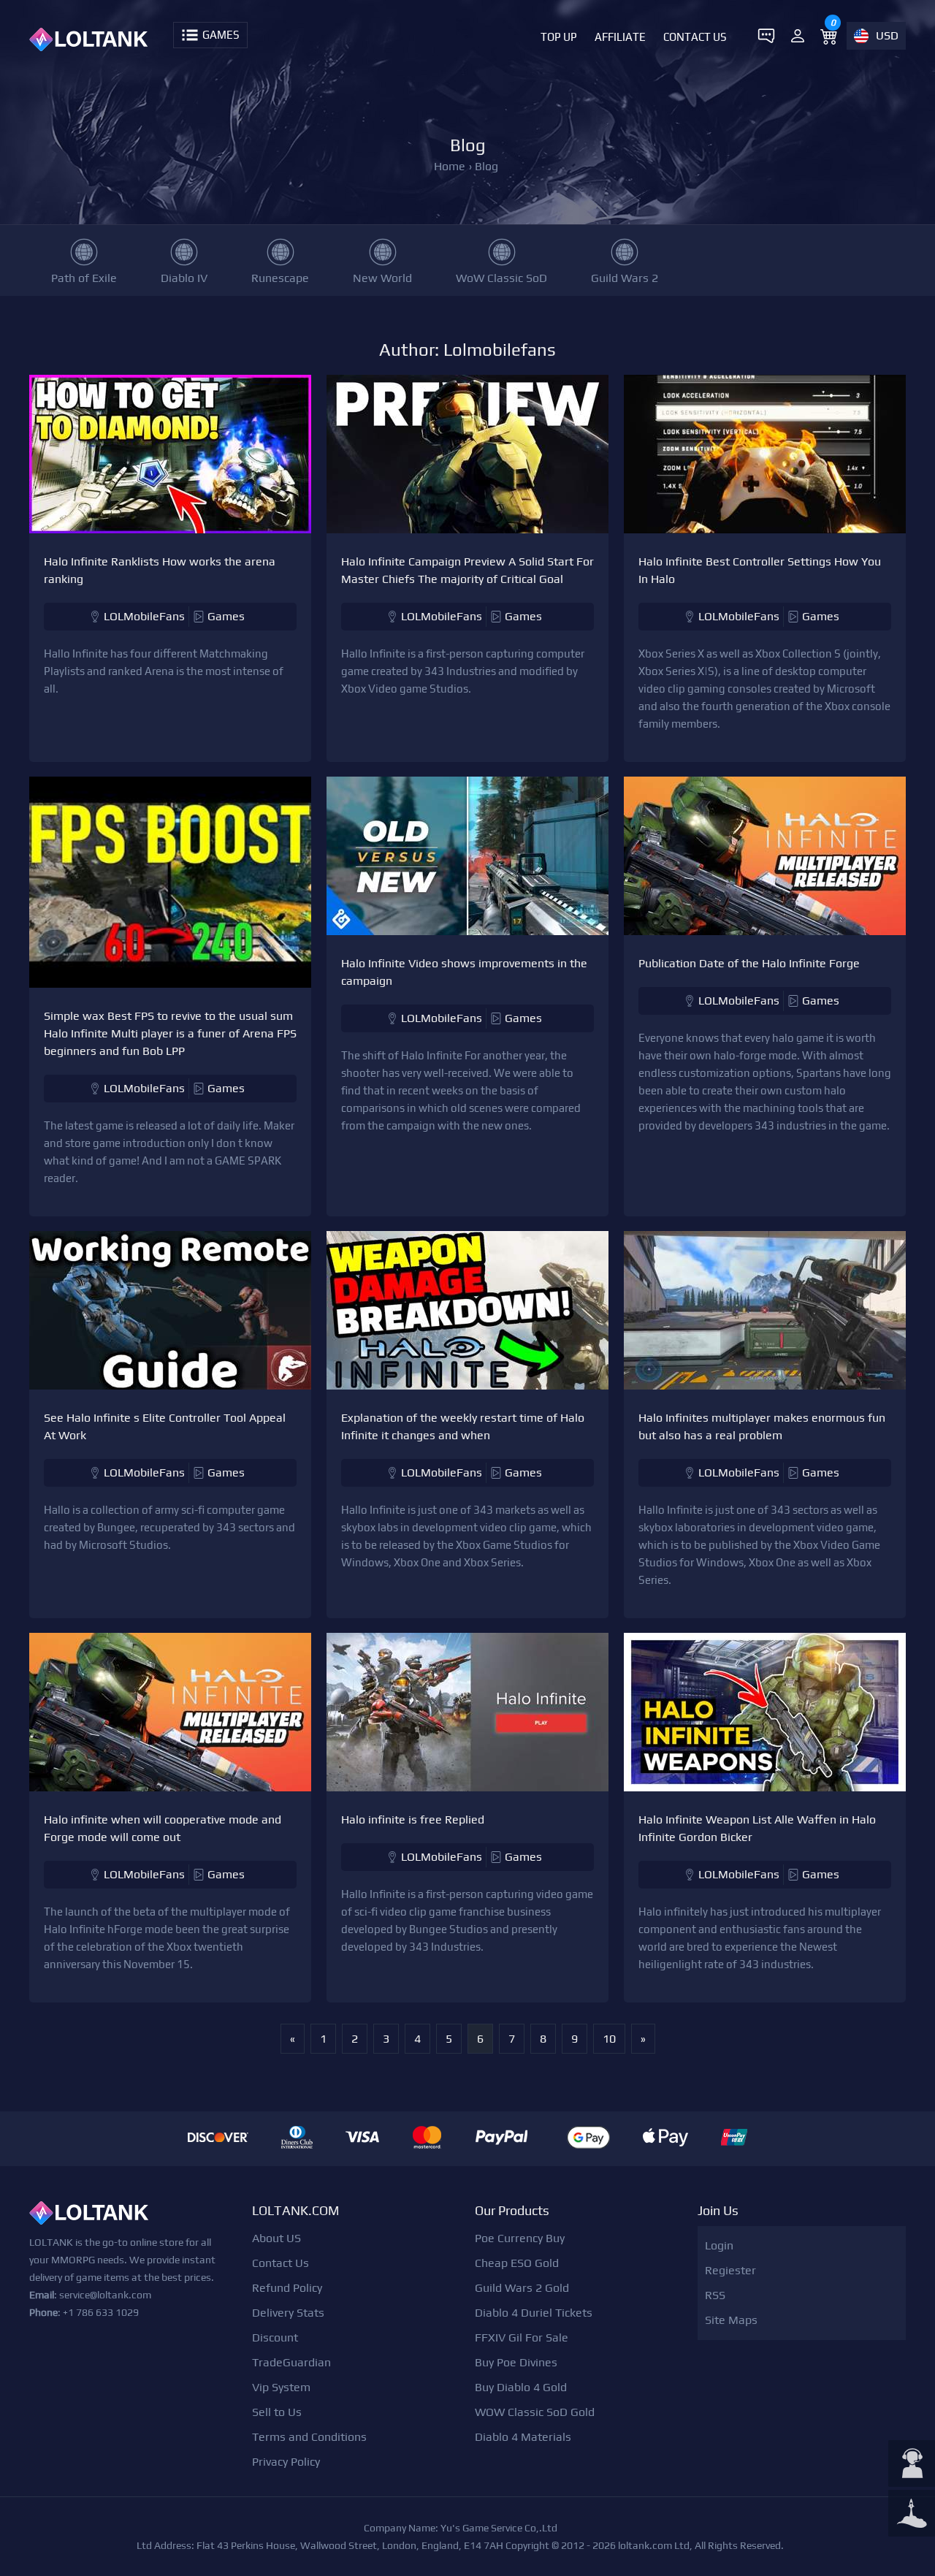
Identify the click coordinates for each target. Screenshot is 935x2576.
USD (887, 35)
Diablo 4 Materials (523, 2437)
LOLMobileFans (144, 616)
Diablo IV (184, 278)
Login (719, 2245)
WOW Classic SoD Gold (535, 2412)
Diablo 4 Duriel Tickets (534, 2313)
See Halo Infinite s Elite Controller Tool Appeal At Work (165, 1426)
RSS (715, 2295)
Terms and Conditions (309, 2437)
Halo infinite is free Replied (413, 1819)
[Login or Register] (798, 36)
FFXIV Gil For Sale (522, 2337)
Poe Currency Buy (520, 2238)
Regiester (730, 2270)
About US (276, 2238)
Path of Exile (84, 278)
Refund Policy (287, 2288)
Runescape (280, 278)
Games (226, 616)
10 (609, 2039)
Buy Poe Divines (516, 2362)
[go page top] (912, 2515)
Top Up (559, 37)
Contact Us (695, 37)
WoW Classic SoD (501, 278)
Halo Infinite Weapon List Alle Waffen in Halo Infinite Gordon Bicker (757, 1828)
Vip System (281, 2387)
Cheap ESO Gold (517, 2263)
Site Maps (731, 2320)
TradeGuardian (291, 2362)
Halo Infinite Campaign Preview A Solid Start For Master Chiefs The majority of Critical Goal (467, 570)
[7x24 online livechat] (912, 2465)
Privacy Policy (286, 2462)
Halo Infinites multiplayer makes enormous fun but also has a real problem (762, 1426)
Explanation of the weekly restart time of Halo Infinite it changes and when (463, 1426)
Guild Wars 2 (625, 278)
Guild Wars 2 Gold (522, 2288)
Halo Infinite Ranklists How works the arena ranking (160, 570)
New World (382, 278)
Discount (275, 2337)
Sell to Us (277, 2412)
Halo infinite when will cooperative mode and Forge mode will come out (163, 1828)
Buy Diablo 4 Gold (521, 2387)
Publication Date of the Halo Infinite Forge (749, 963)
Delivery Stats (288, 2313)
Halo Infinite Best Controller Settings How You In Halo (760, 570)
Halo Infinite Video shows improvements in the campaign (464, 972)
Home (450, 166)
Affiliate (620, 37)
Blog (486, 166)
